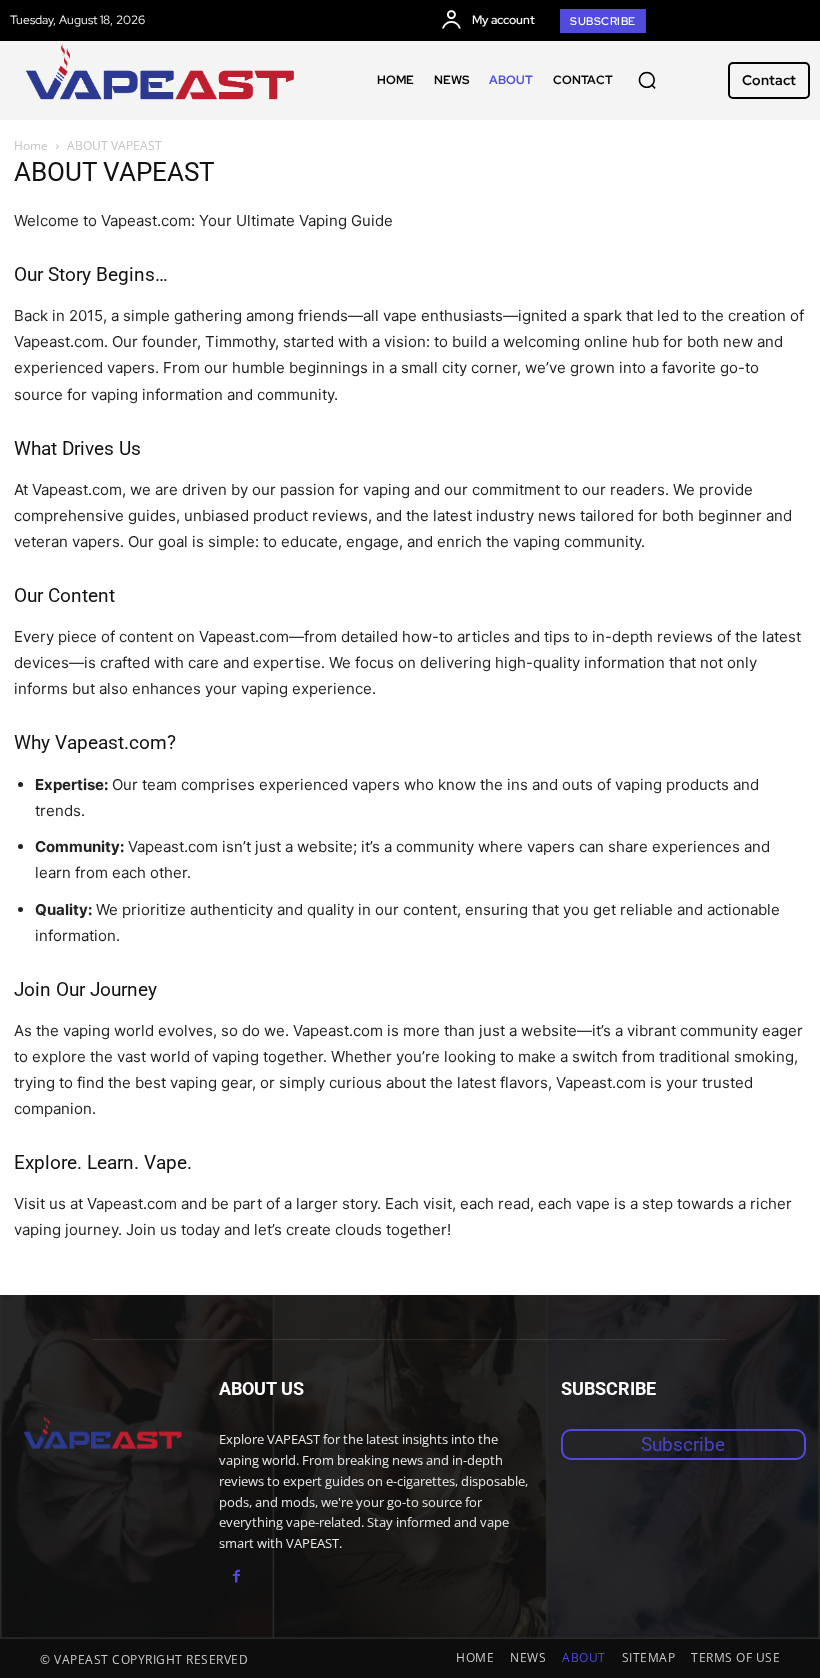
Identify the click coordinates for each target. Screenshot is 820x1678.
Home (31, 145)
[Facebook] (236, 1576)
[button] (647, 80)
